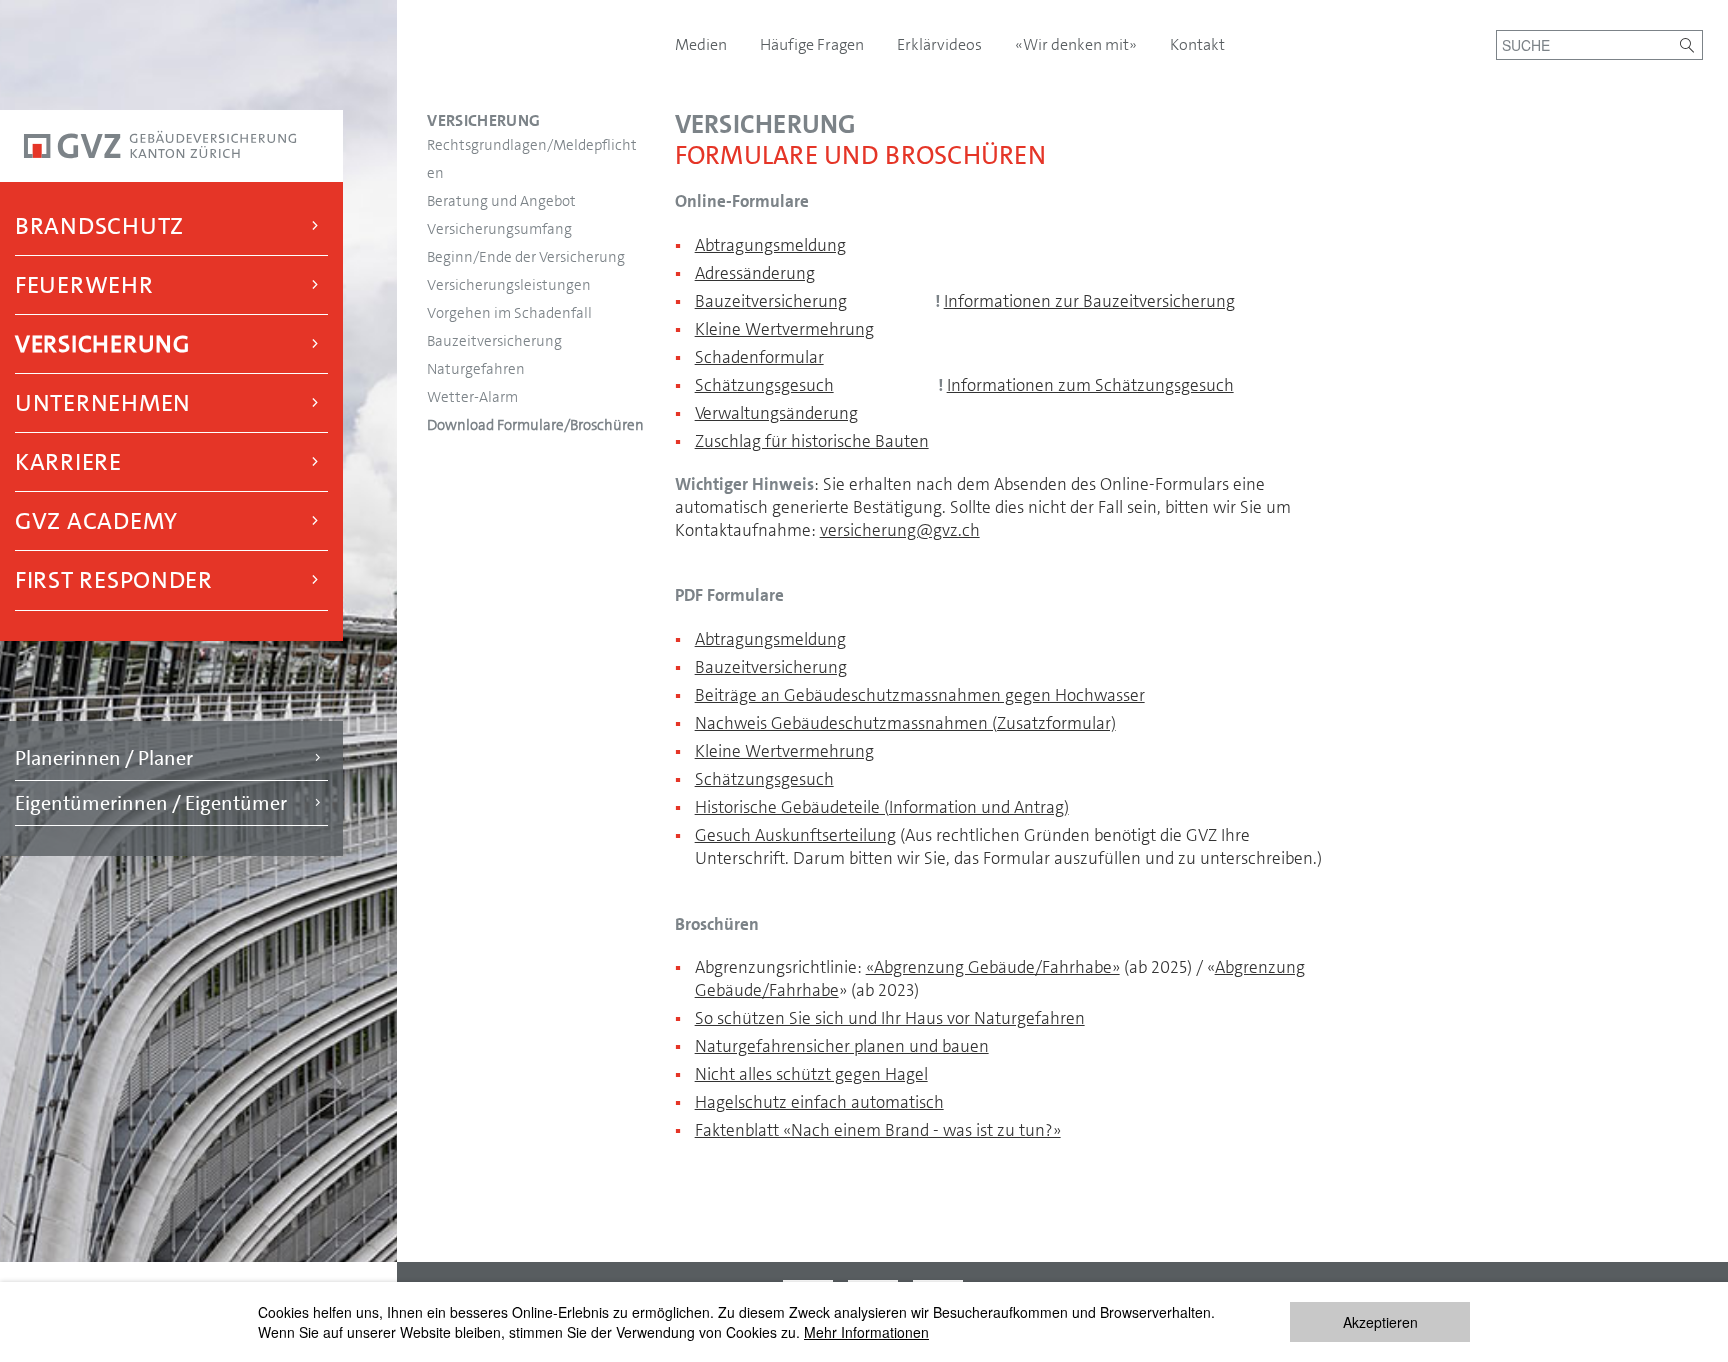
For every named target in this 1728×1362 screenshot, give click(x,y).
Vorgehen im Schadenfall (509, 313)
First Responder (114, 580)
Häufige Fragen (813, 44)
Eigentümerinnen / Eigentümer (151, 803)
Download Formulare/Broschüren (535, 425)
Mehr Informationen (866, 1332)
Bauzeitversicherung (494, 341)
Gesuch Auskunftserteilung (795, 835)
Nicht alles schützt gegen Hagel (811, 1074)
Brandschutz (99, 226)
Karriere (68, 462)
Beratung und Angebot (501, 201)
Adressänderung (755, 273)
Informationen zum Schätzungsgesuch (1090, 385)
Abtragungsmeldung (770, 245)
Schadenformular (759, 357)
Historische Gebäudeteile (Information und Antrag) (882, 807)
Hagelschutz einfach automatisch (819, 1102)
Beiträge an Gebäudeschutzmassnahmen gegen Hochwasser (920, 695)
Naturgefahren (476, 369)
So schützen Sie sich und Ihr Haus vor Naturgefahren (890, 1018)
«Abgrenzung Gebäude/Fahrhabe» (993, 967)
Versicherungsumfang (499, 229)
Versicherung (102, 344)
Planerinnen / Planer (104, 758)
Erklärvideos (941, 44)
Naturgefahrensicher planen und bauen (842, 1046)
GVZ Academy (96, 521)
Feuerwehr (84, 285)
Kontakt (1197, 44)
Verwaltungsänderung (776, 413)
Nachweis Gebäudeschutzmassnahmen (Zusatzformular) (905, 723)
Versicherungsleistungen (509, 285)
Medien (702, 44)
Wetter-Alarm (472, 397)
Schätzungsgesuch (764, 385)
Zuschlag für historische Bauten (812, 441)
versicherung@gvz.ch (900, 530)
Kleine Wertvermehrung (784, 329)
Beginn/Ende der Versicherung (526, 257)
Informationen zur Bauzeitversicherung (1089, 301)
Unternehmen (103, 403)
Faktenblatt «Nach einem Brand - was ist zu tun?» (878, 1130)
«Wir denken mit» (1077, 44)
